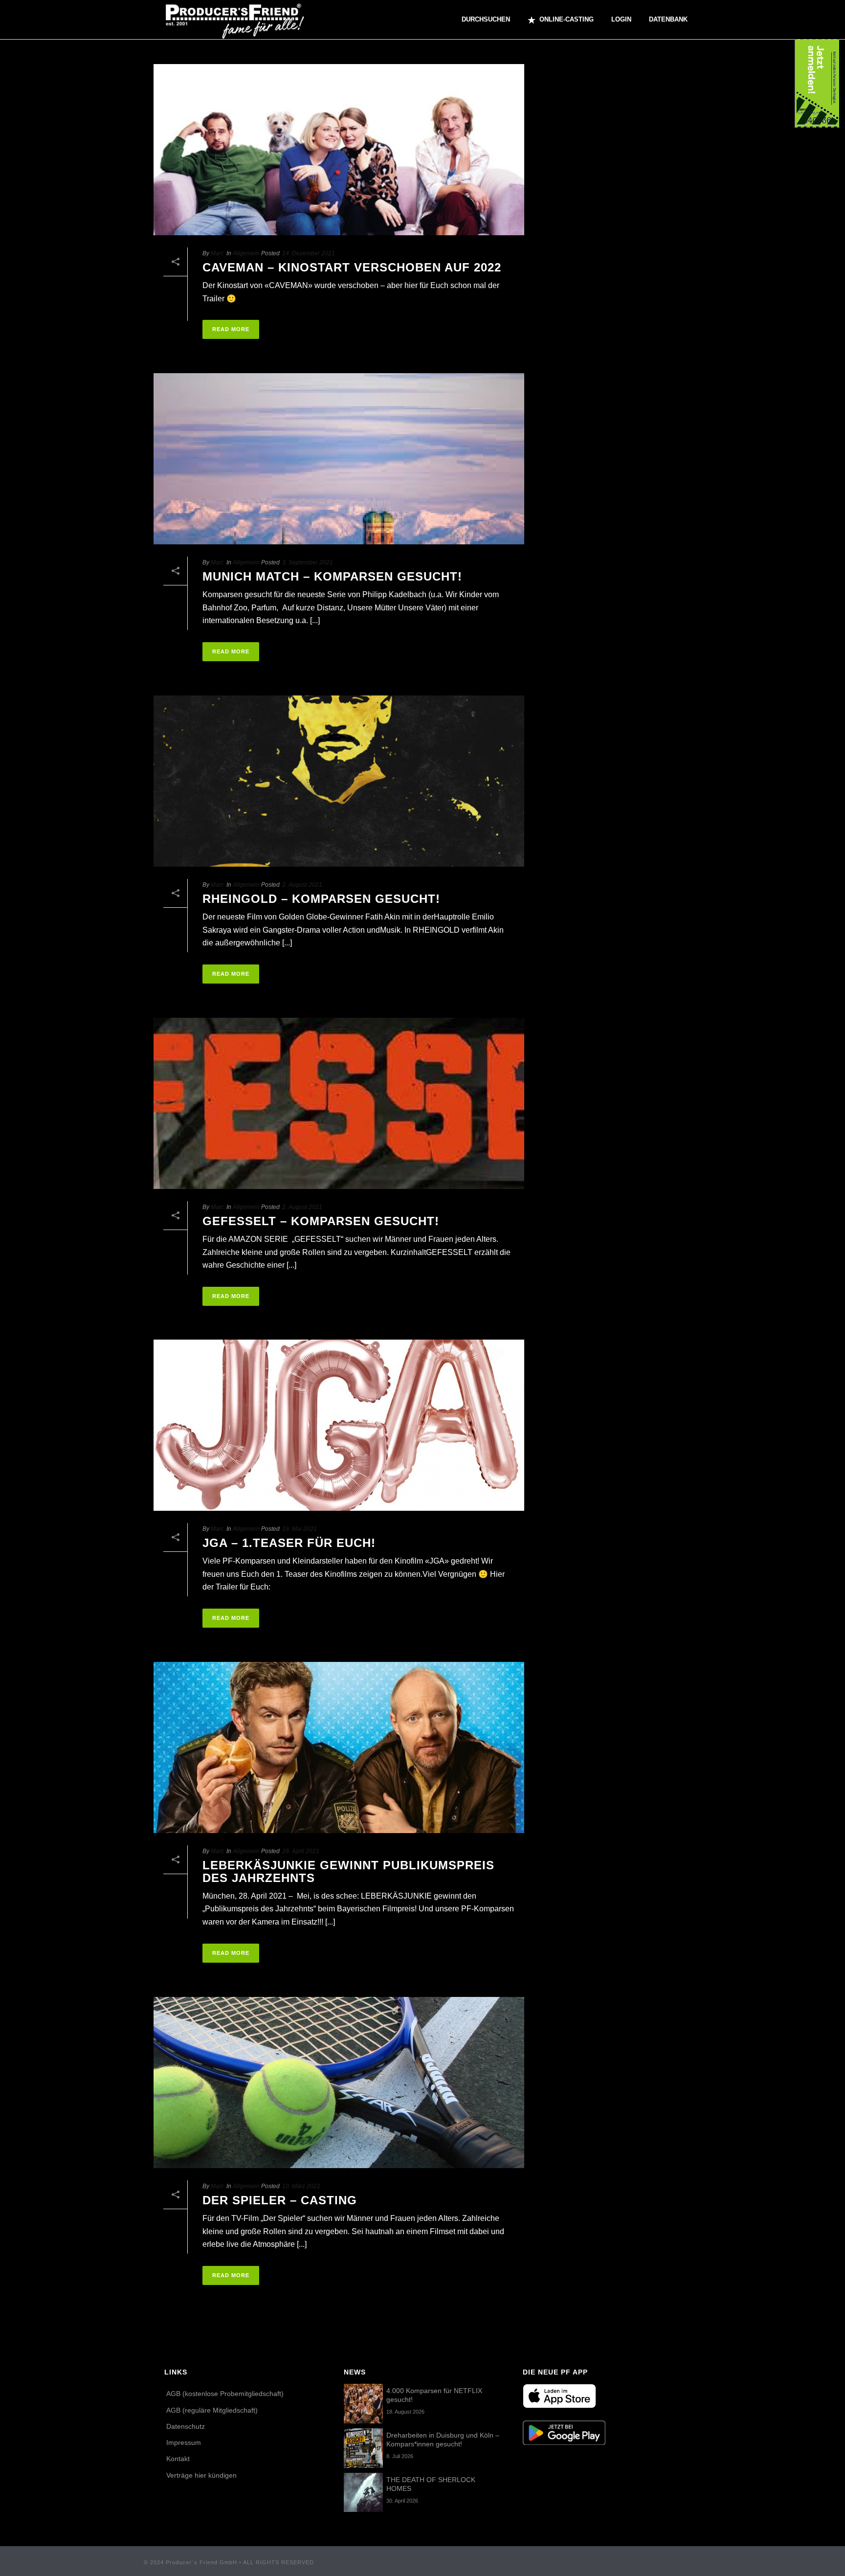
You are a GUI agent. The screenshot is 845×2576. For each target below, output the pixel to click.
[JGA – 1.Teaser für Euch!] (339, 1425)
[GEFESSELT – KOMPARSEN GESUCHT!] (339, 1103)
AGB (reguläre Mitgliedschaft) (212, 2410)
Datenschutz (186, 2426)
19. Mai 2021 (300, 1529)
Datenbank (668, 19)
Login (621, 19)
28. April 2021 (301, 1851)
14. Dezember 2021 (309, 253)
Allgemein (246, 253)
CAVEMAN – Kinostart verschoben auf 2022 (352, 267)
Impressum (184, 2442)
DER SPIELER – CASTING (280, 2200)
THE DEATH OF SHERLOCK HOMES (431, 2484)
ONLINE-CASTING (567, 19)
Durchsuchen (486, 19)
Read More (231, 329)
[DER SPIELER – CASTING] (339, 2083)
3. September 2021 (308, 562)
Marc (217, 253)
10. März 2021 (301, 2186)
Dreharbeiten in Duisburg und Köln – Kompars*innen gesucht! (443, 2440)
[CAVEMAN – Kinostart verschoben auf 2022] (339, 150)
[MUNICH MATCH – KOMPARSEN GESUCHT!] (339, 459)
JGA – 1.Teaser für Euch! (289, 1543)
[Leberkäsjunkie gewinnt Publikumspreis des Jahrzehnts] (339, 1747)
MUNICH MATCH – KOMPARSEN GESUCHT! (332, 576)
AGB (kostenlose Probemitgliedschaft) (225, 2394)
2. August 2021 (302, 885)
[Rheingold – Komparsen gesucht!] (339, 781)
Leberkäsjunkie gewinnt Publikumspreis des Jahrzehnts (348, 1871)
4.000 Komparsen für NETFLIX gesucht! (434, 2395)
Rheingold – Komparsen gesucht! (321, 899)
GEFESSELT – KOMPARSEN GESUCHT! (321, 1221)
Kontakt (178, 2459)
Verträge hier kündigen (201, 2475)
